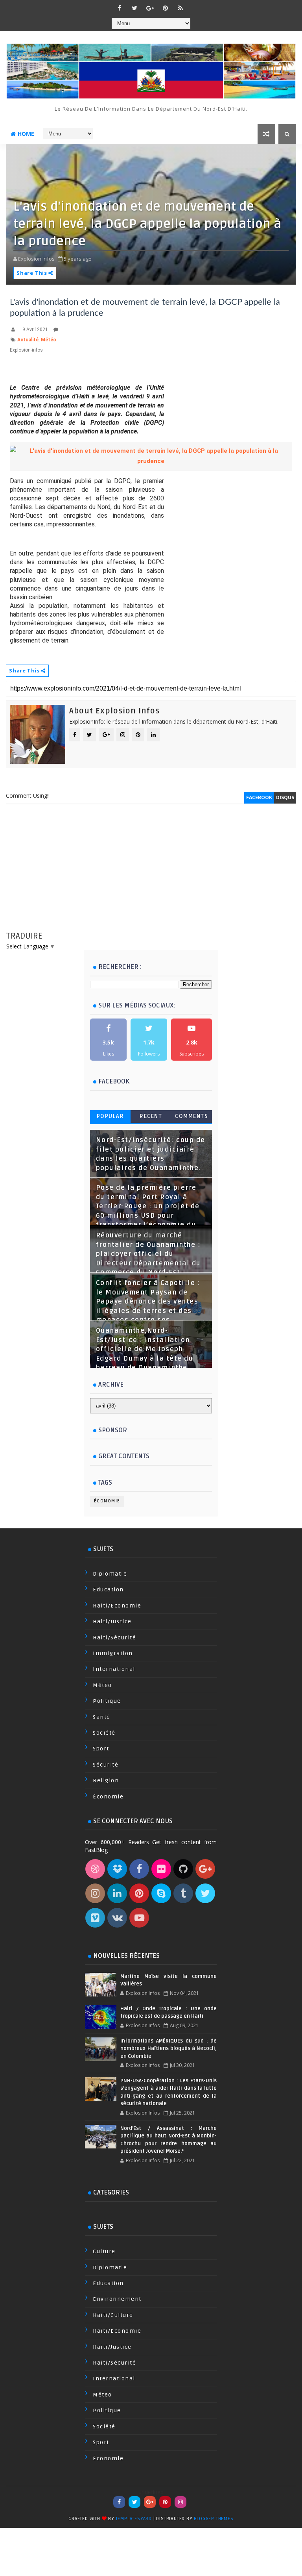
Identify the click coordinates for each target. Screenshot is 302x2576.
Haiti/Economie (117, 1606)
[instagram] (180, 2502)
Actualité (28, 340)
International (114, 1669)
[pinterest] (165, 8)
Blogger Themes (214, 2519)
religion (106, 1781)
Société (104, 1733)
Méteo (102, 1685)
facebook (259, 797)
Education (108, 1590)
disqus (285, 797)
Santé (102, 1717)
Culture (104, 2251)
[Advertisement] (151, 875)
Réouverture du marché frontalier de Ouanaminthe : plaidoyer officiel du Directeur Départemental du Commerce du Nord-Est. (148, 1254)
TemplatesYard (134, 2519)
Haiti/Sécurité (114, 1638)
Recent (151, 1116)
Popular (110, 1116)
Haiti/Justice (112, 1621)
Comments (192, 1116)
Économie (107, 1501)
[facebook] (119, 8)
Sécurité (106, 1765)
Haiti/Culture (113, 2315)
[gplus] (150, 8)
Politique (107, 1701)
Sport (101, 1749)
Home (26, 134)
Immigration (113, 1653)
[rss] (180, 8)
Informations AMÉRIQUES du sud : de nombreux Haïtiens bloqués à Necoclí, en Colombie (168, 2049)
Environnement (117, 2299)
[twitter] (134, 8)
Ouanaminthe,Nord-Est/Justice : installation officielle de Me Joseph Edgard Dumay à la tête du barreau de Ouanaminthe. (145, 1349)
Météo (49, 340)
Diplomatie (110, 1574)
